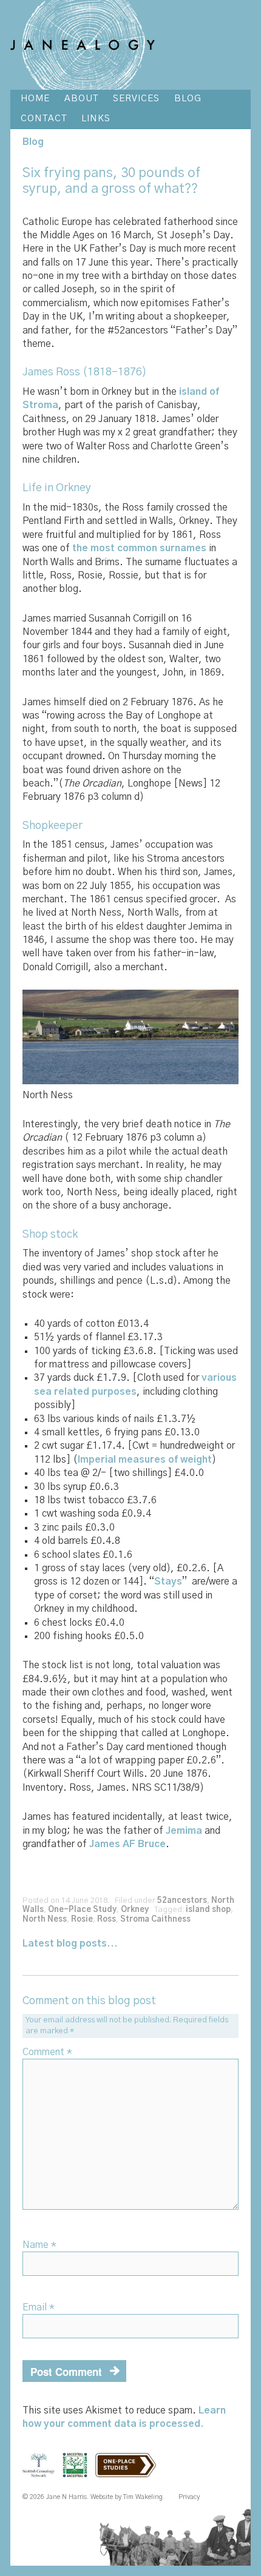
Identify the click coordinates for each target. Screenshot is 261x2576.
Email (39, 2307)
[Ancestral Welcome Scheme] (78, 2472)
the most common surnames (139, 548)
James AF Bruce (127, 1844)
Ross (107, 1920)
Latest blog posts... (70, 1944)
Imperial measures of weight (145, 1460)
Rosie (82, 1920)
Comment (47, 2052)
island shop (208, 1910)
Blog (33, 142)
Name (39, 2245)
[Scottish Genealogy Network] (41, 2472)
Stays (168, 1581)
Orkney (135, 1910)
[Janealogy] (82, 45)
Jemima (184, 1831)
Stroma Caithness (155, 1920)
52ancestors (182, 1901)
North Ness (45, 1920)
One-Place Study (82, 1910)
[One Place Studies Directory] (129, 2472)
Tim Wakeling (143, 2497)
